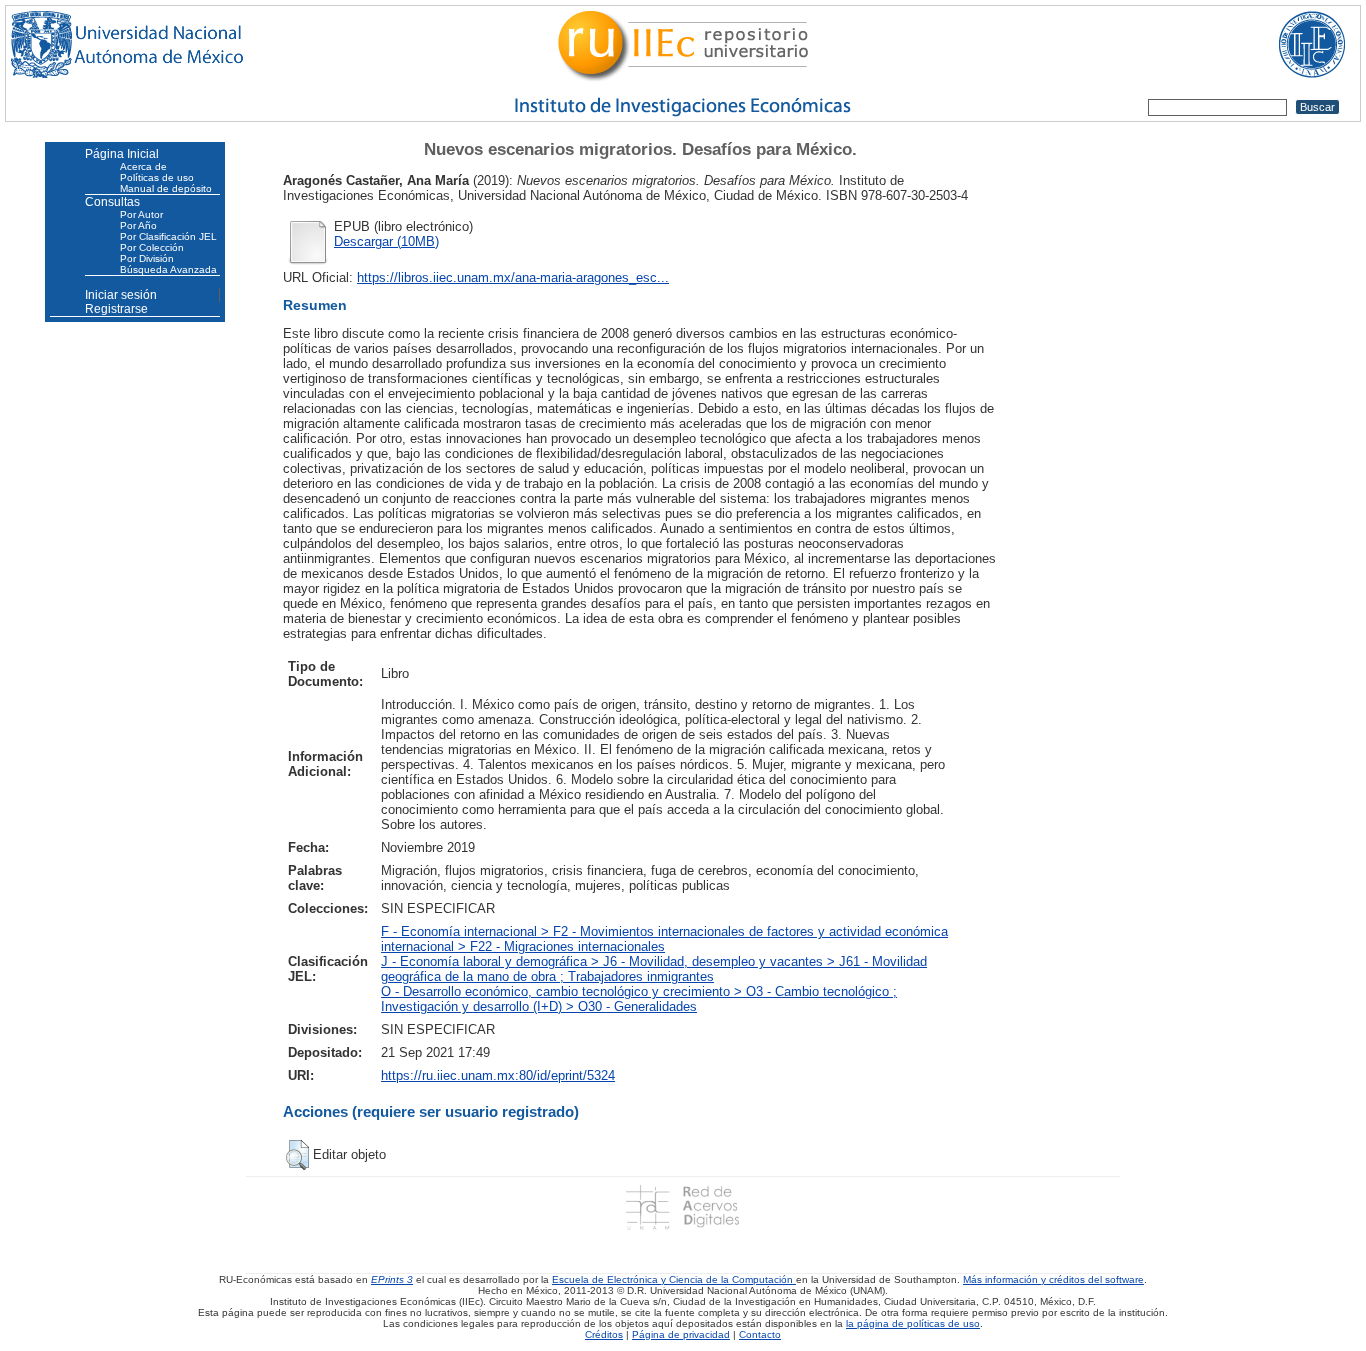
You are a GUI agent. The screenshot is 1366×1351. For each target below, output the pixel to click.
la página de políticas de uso (913, 1323)
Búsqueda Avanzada (168, 269)
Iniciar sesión (121, 295)
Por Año (138, 225)
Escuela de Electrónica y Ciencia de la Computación (674, 1279)
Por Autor (141, 214)
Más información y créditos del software (1053, 1279)
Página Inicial (122, 154)
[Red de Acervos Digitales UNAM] (682, 1206)
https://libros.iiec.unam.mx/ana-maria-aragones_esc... (513, 277)
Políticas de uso (157, 177)
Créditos (604, 1334)
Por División (147, 258)
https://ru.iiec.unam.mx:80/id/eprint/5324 (498, 1075)
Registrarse (116, 309)
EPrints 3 (392, 1279)
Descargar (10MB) (386, 241)
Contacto (760, 1334)
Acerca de (143, 166)
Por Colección (152, 247)
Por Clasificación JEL (168, 236)
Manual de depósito (166, 188)
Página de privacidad (681, 1334)
